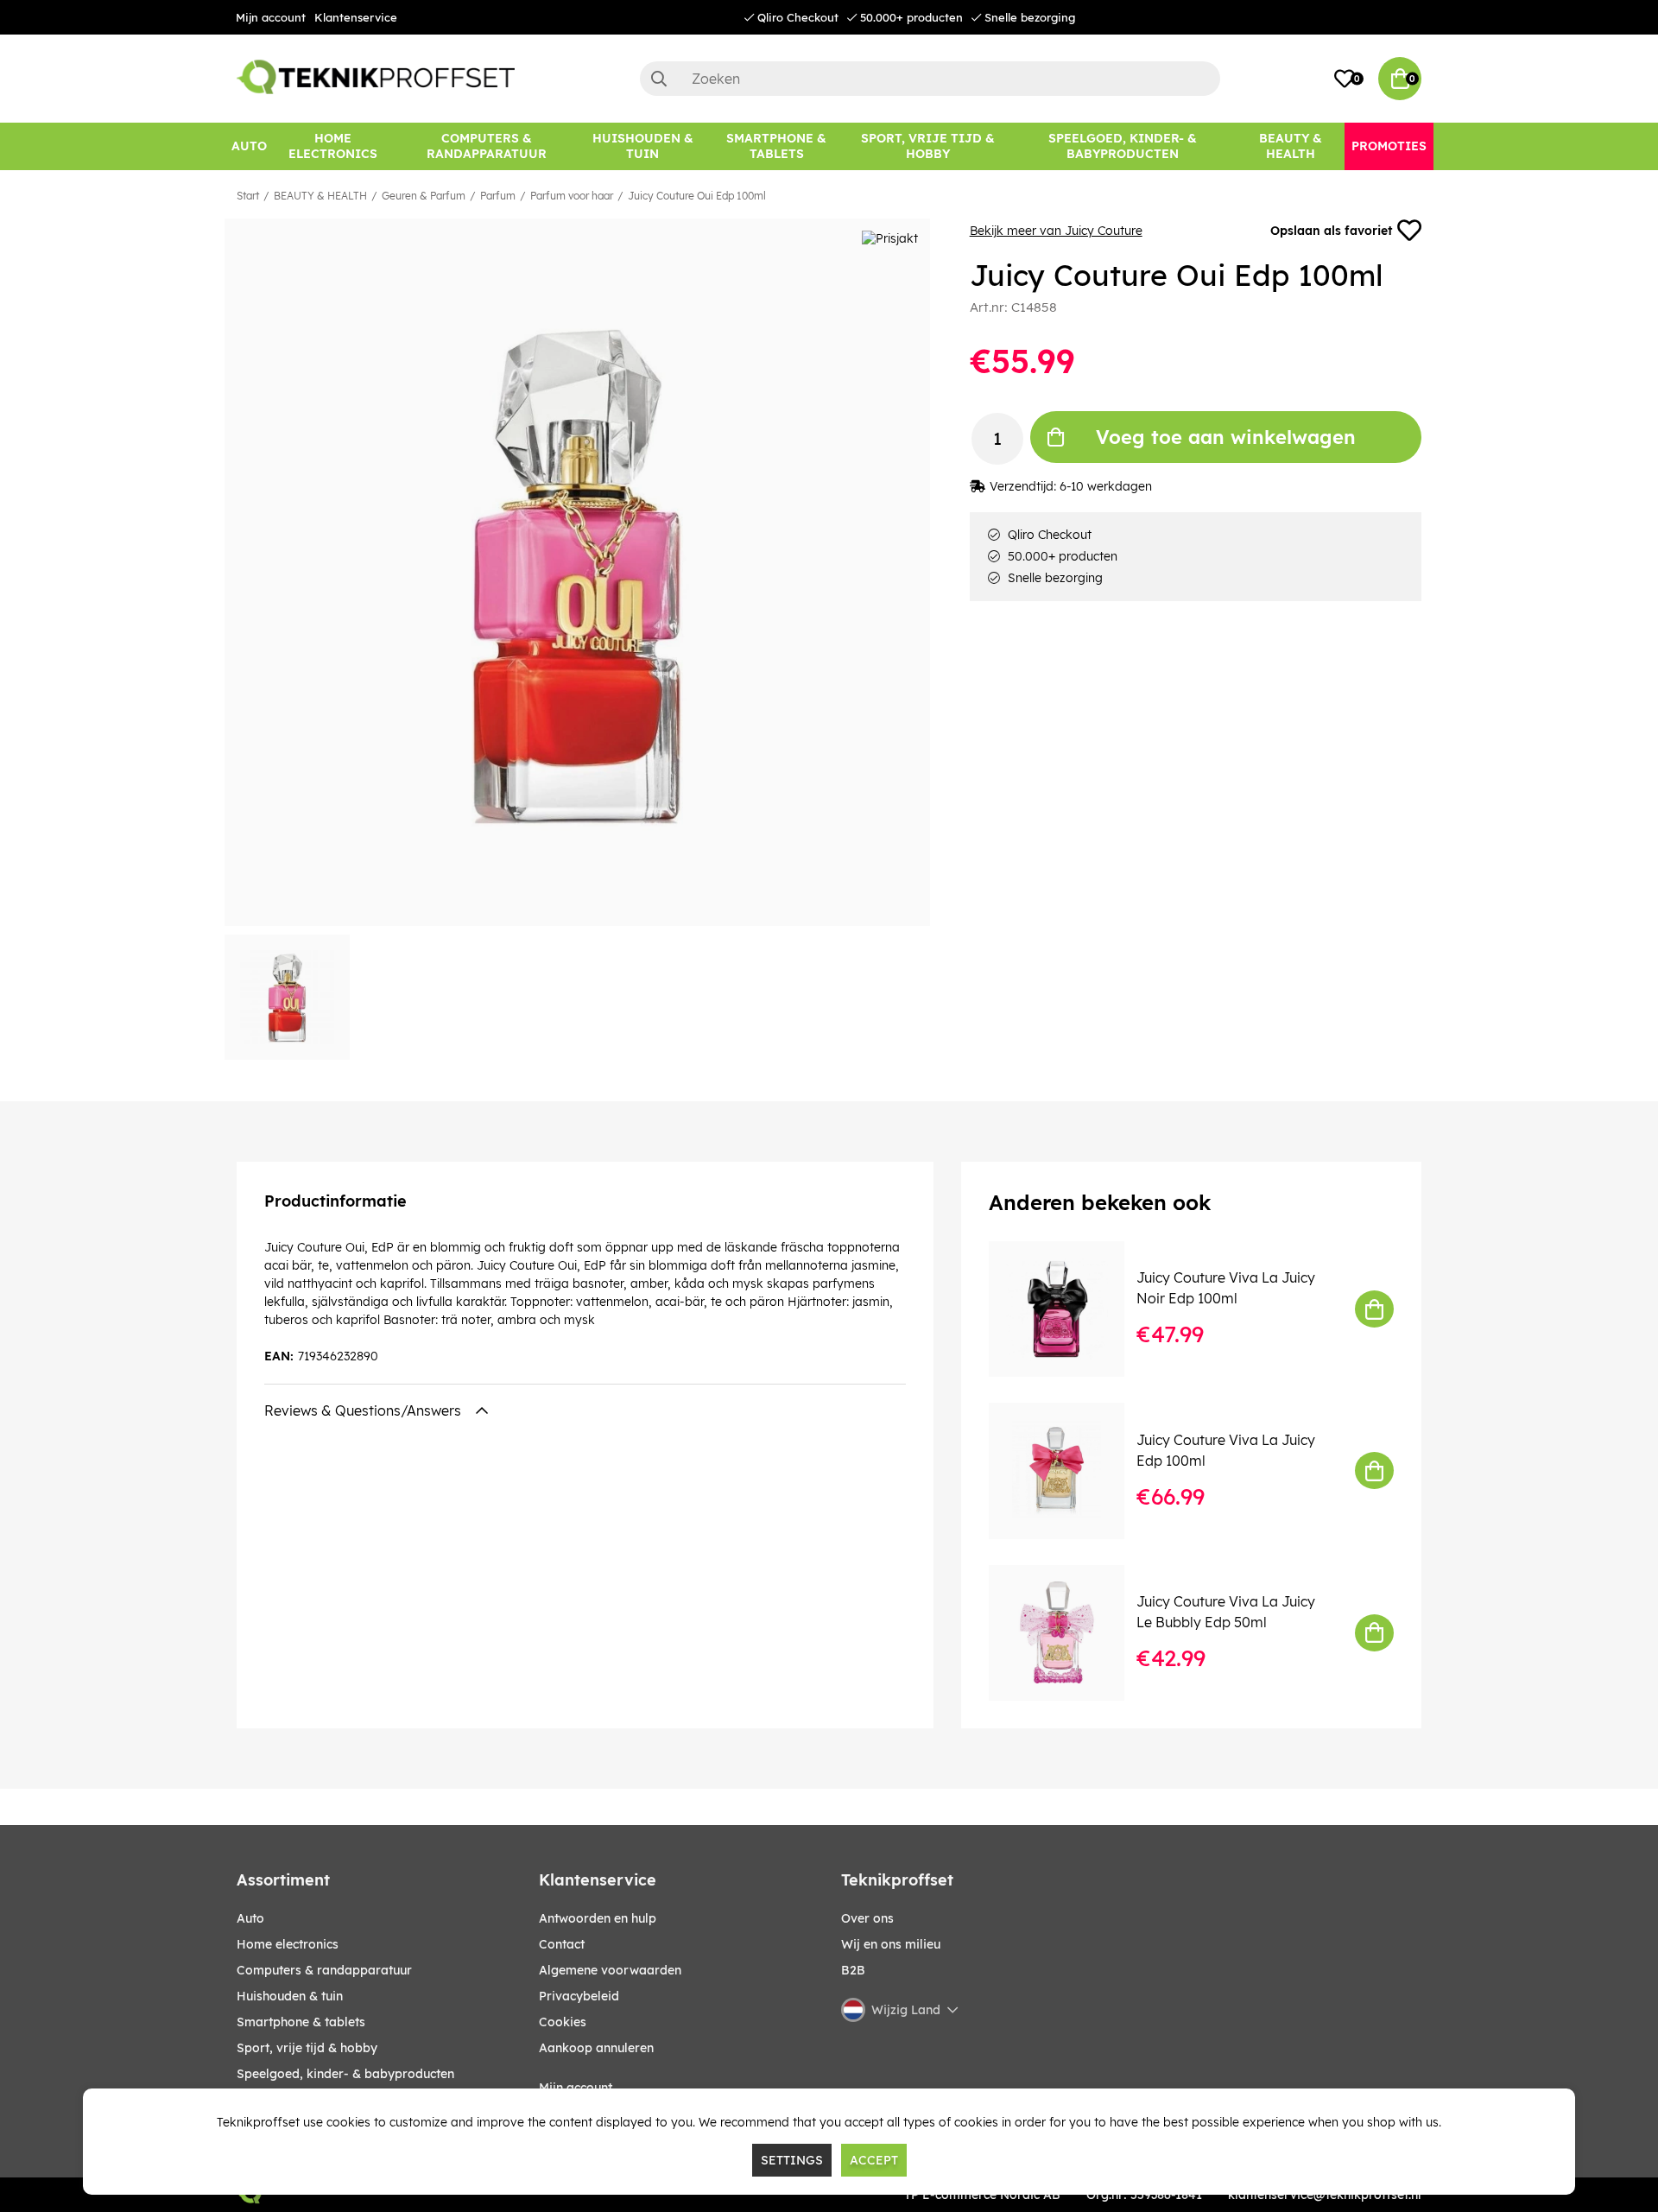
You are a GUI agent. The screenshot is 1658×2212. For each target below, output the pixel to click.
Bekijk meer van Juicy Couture (1056, 231)
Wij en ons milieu (891, 1944)
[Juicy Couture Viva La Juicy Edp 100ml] (1069, 1470)
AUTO (250, 1918)
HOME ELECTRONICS (288, 1944)
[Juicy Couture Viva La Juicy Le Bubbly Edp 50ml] (1069, 1633)
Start (248, 196)
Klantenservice (356, 17)
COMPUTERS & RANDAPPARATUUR (324, 1970)
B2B (853, 1970)
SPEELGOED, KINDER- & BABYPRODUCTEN (345, 2074)
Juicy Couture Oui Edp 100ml (697, 196)
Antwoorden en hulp (598, 1918)
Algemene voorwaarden (610, 1970)
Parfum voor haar (572, 196)
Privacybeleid (579, 1996)
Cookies (563, 2022)
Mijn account (271, 17)
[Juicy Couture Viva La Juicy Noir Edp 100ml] (1069, 1309)
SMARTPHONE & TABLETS (301, 2022)
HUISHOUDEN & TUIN (290, 1996)
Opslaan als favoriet (1331, 231)
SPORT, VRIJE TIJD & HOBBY (307, 2048)
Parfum (498, 196)
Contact (562, 1944)
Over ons (867, 1918)
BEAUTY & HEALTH (320, 196)
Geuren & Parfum (424, 196)
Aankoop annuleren (596, 2048)
